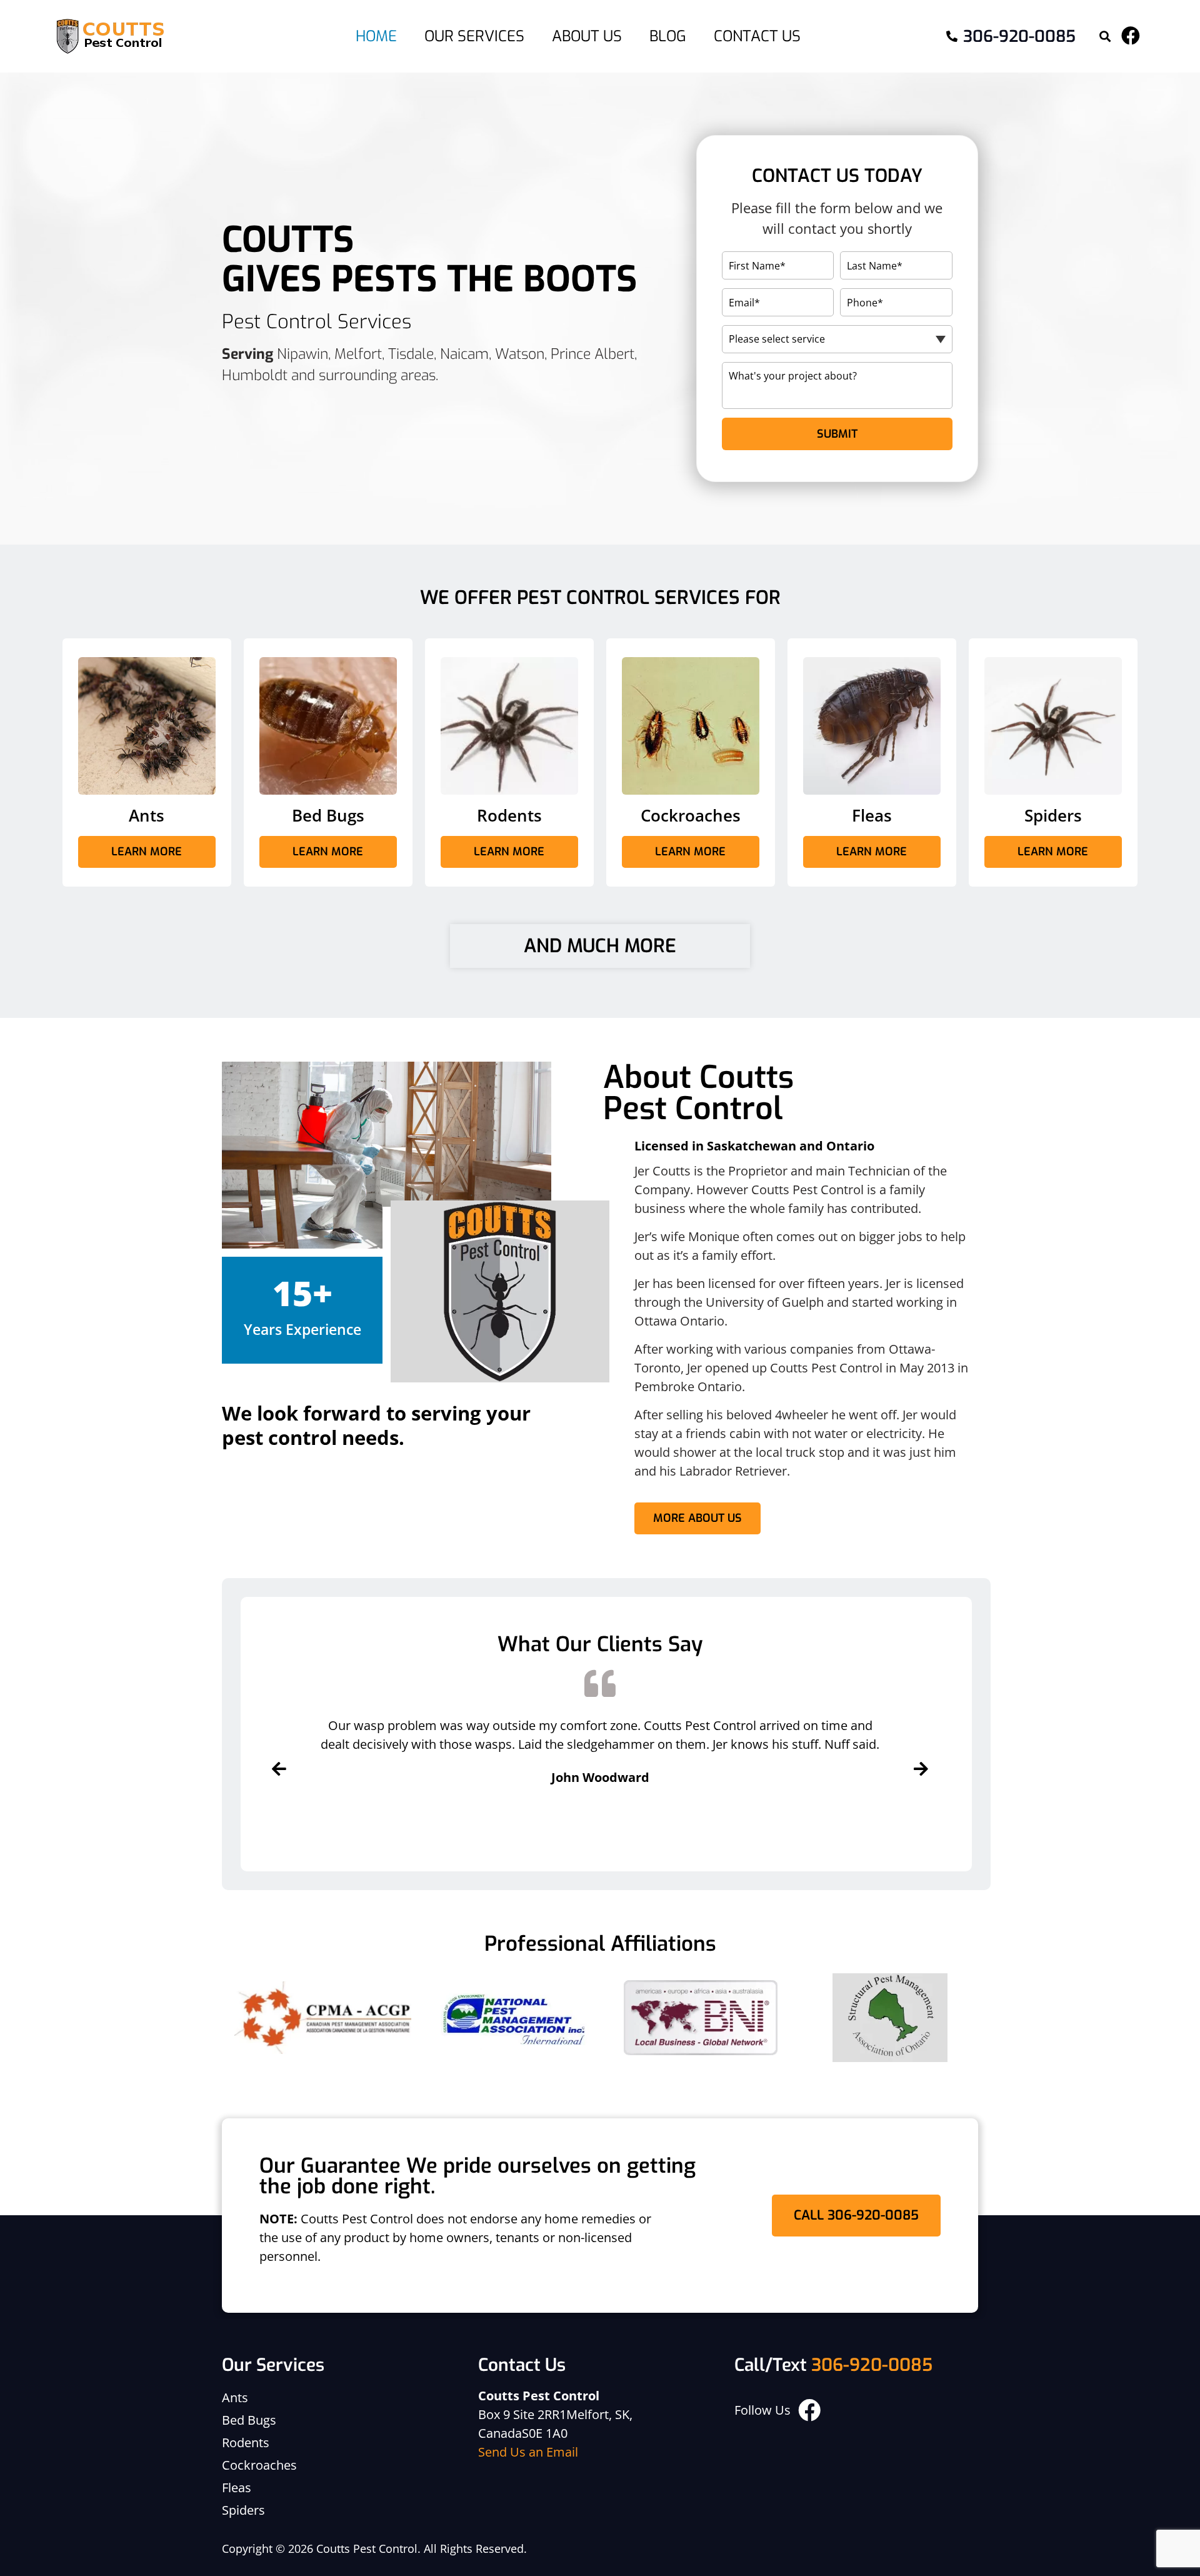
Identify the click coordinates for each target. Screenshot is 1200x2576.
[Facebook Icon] (1131, 36)
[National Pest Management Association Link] (512, 2018)
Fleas (237, 2488)
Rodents (246, 2443)
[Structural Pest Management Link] (890, 2018)
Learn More (147, 852)
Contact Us (757, 36)
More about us (697, 1518)
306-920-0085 (872, 2365)
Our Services (474, 36)
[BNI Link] (701, 2018)
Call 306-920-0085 (856, 2215)
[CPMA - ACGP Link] (323, 2018)
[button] (1105, 37)
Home (376, 36)
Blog (668, 36)
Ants (235, 2397)
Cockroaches (259, 2465)
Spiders (243, 2510)
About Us (587, 36)
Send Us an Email (528, 2452)
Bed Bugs (249, 2420)
